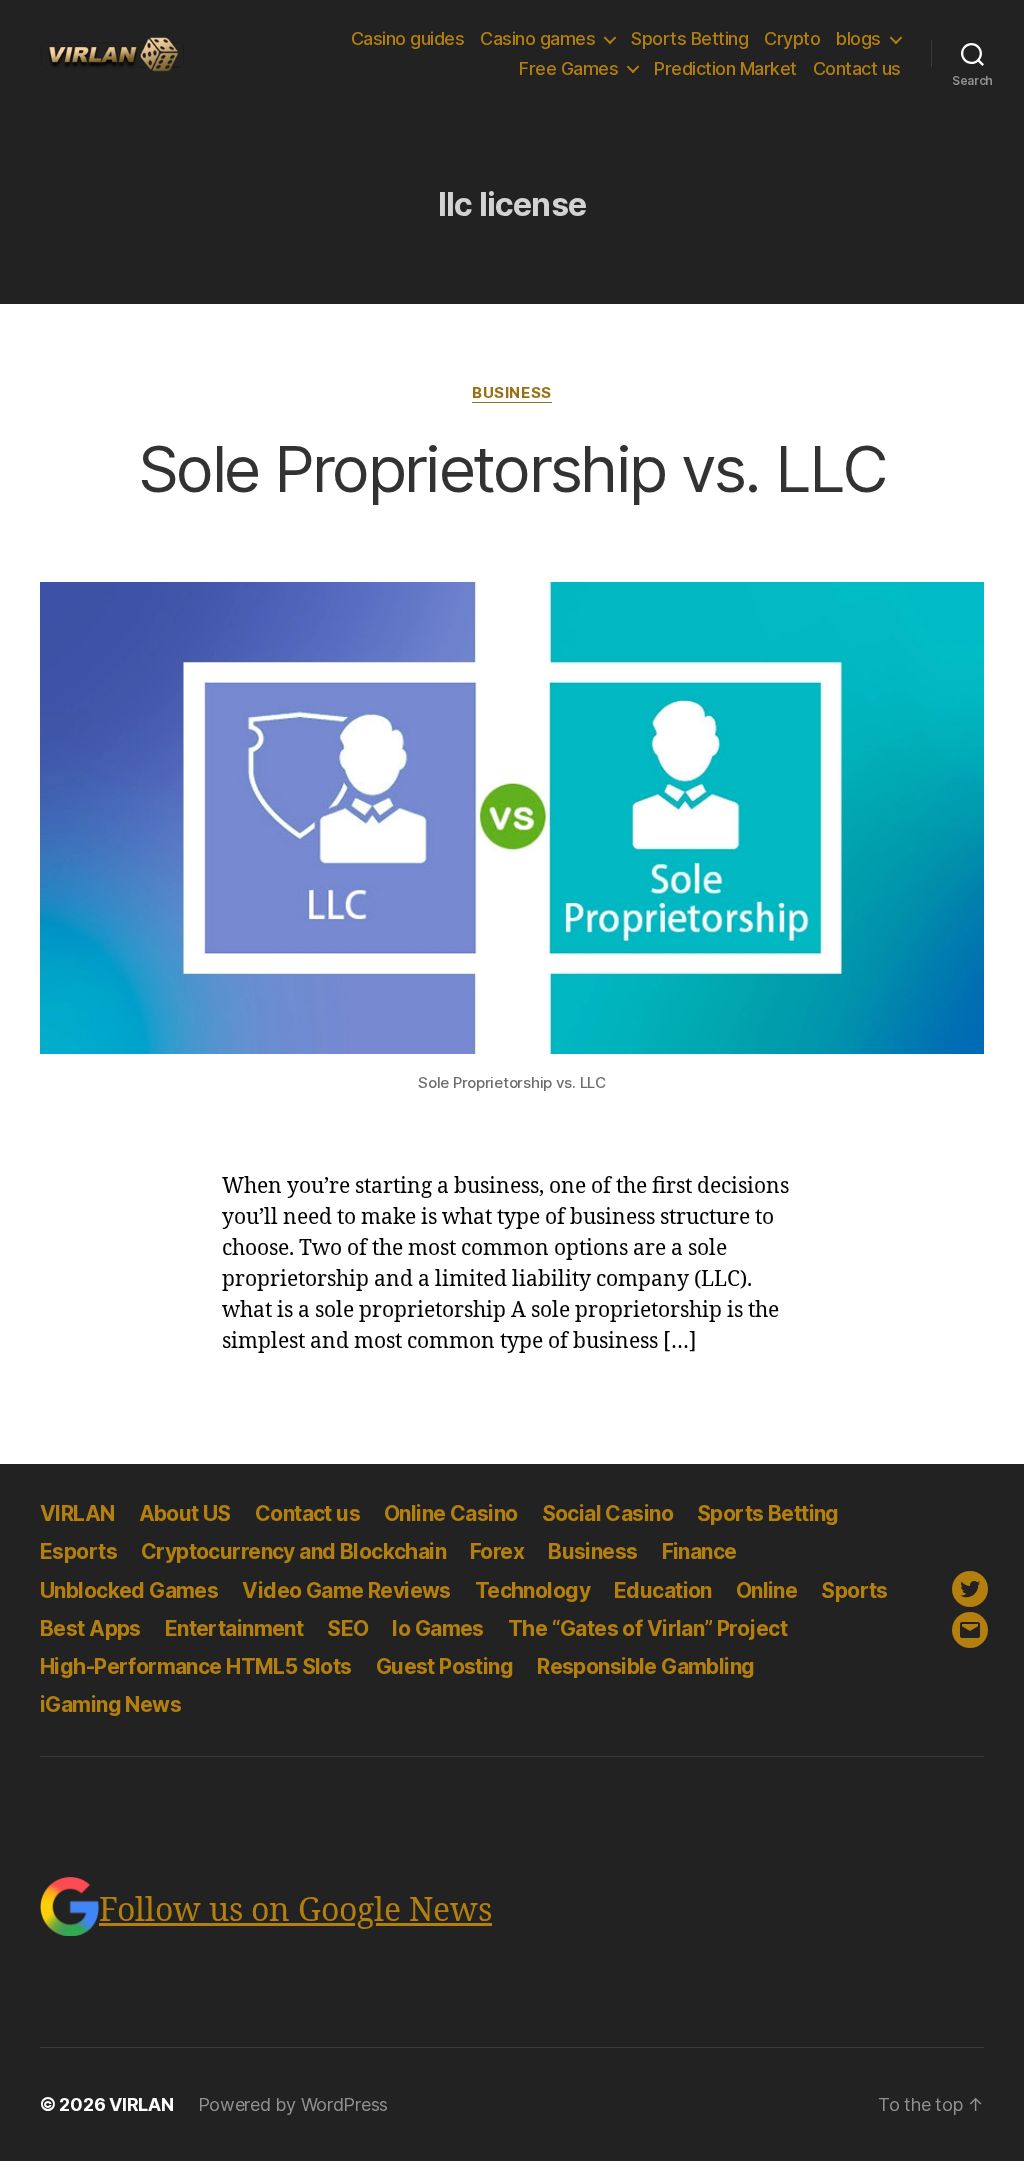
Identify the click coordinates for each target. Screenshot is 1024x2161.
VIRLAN (77, 1513)
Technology (532, 1590)
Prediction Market (725, 68)
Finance (699, 1551)
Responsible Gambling (645, 1666)
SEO (347, 1628)
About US (185, 1513)
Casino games (537, 38)
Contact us (857, 68)
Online (767, 1590)
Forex (497, 1551)
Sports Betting (689, 38)
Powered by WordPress (293, 2104)
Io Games (437, 1628)
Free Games (568, 68)
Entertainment (234, 1628)
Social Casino (607, 1513)
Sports (854, 1590)
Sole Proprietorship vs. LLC (512, 468)
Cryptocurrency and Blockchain (293, 1551)
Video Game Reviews (346, 1590)
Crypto (792, 38)
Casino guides (408, 38)
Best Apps (90, 1628)
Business (511, 393)
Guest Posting (444, 1666)
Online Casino (450, 1513)
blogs (858, 38)
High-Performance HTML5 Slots (196, 1666)
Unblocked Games (129, 1590)
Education (663, 1590)
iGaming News (110, 1704)
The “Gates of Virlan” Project (647, 1628)
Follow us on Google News (295, 1911)
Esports (78, 1551)
